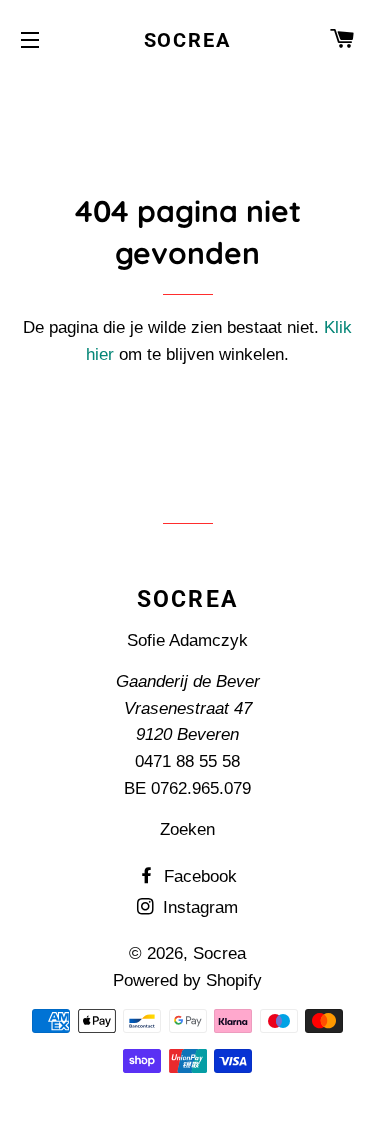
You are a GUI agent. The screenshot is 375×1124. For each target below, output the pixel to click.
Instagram (198, 907)
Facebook (198, 876)
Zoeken (187, 829)
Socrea (188, 40)
